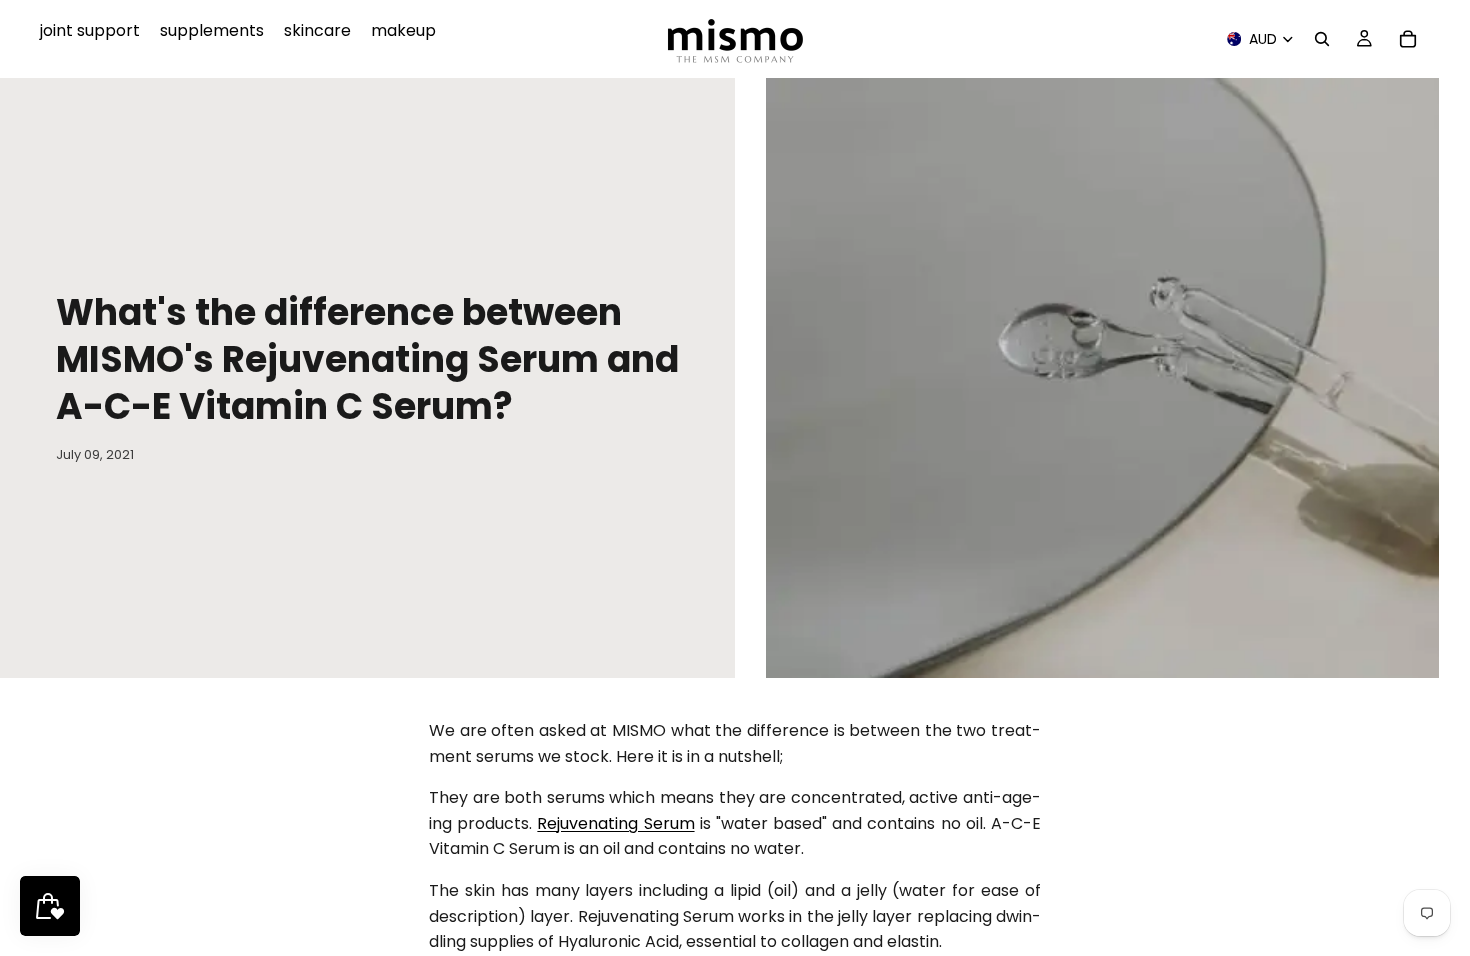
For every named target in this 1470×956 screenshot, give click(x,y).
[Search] (1322, 39)
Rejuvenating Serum (615, 823)
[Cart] (1408, 39)
